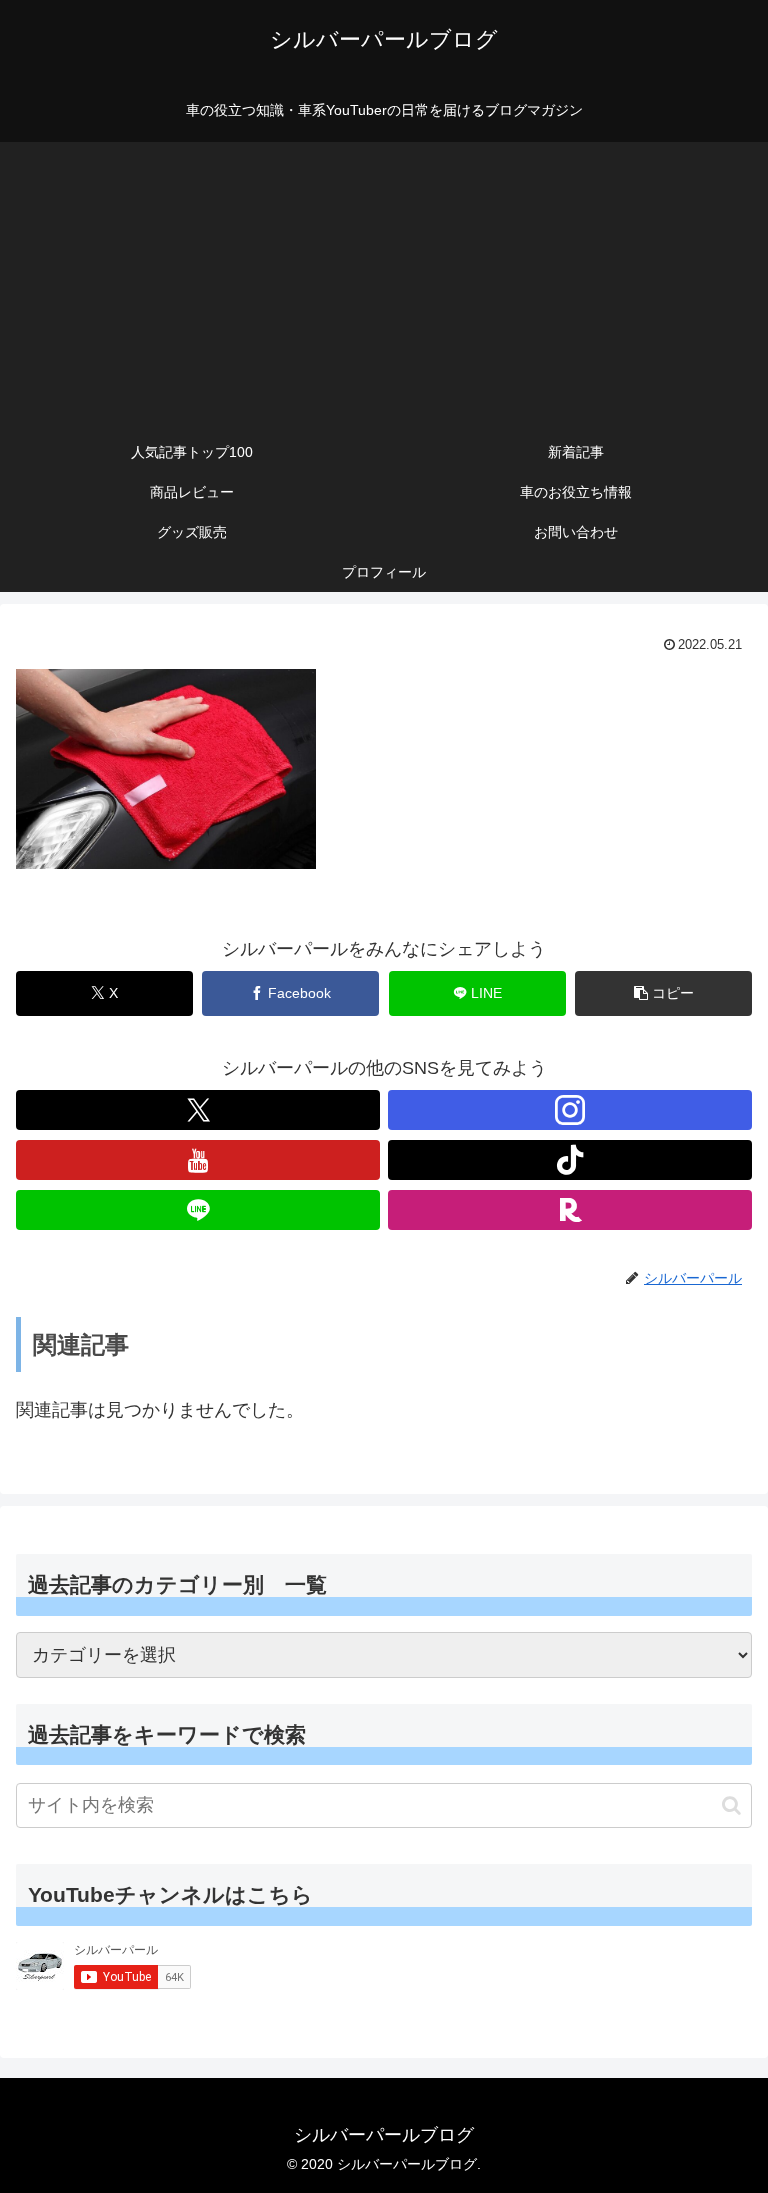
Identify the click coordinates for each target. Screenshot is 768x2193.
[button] (663, 993)
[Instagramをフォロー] (570, 1110)
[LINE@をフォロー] (198, 1210)
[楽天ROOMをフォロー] (570, 1210)
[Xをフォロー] (198, 1110)
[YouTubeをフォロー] (198, 1160)
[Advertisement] (384, 282)
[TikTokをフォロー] (570, 1160)
